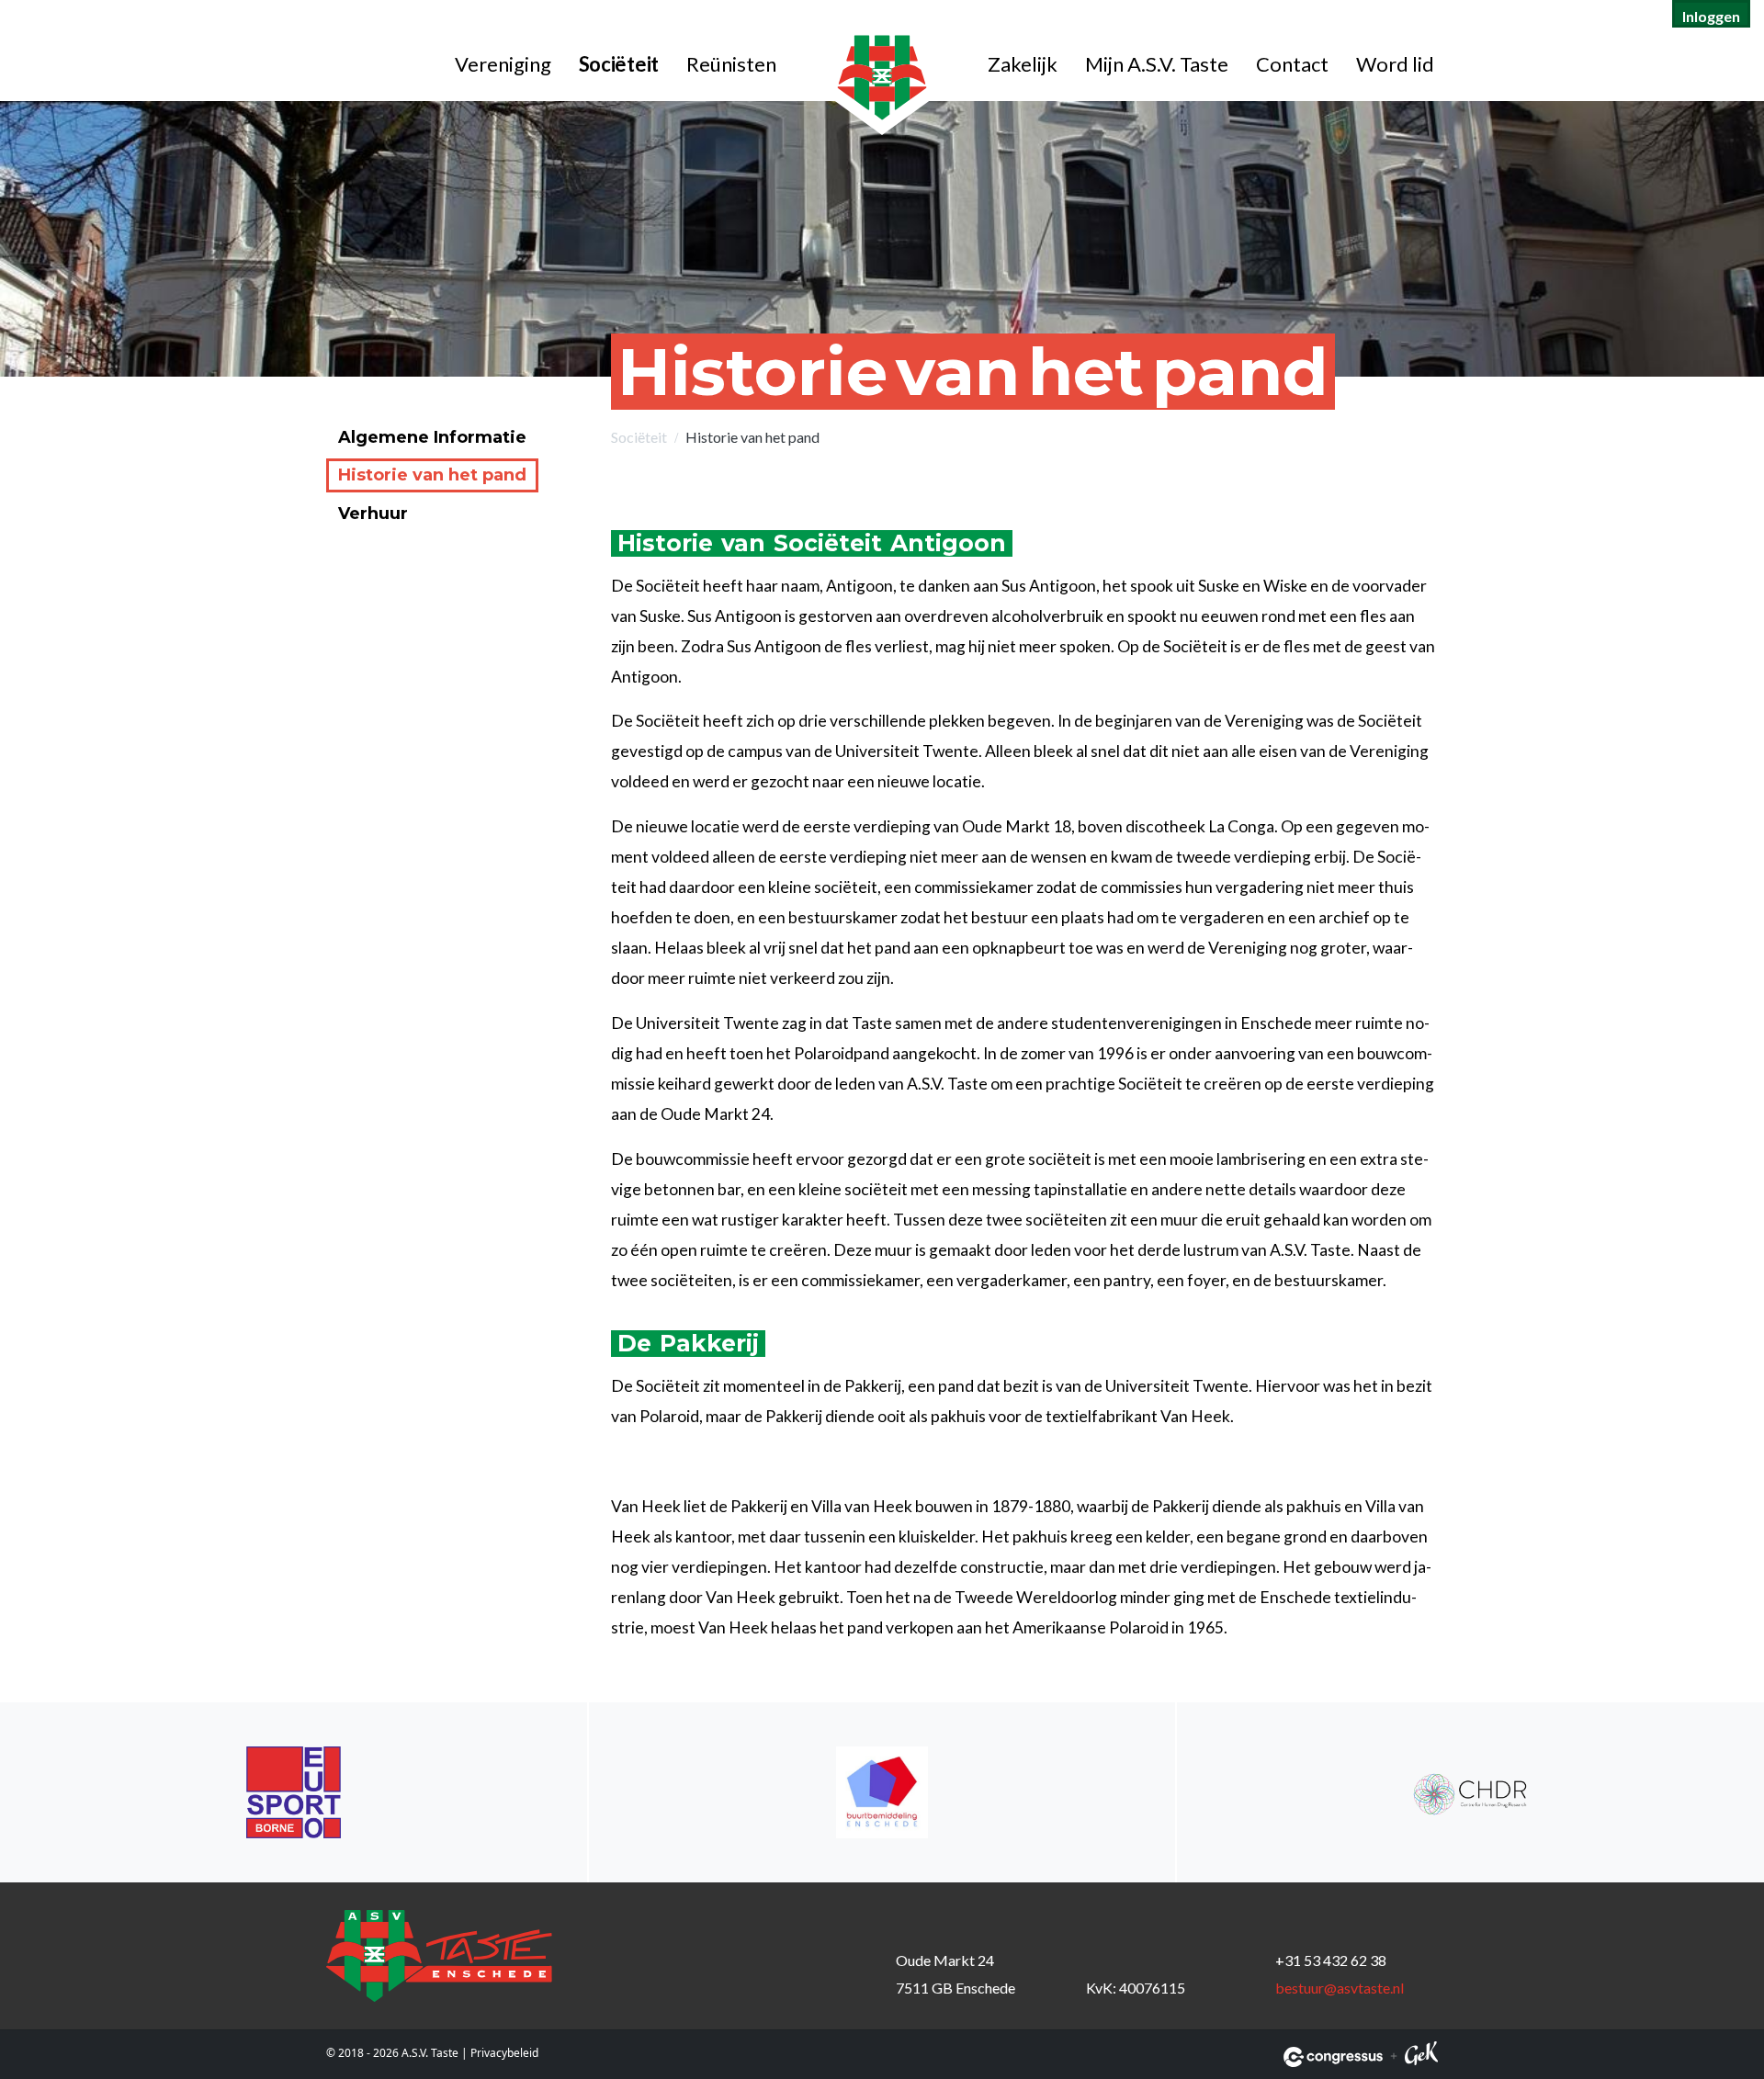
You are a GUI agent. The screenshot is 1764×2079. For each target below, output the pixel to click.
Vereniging (503, 64)
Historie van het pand (432, 475)
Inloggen (1711, 16)
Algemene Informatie (432, 437)
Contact (1292, 64)
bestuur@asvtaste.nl (1340, 1988)
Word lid (1395, 64)
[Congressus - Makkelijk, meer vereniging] (1333, 2057)
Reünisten (731, 64)
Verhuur (373, 514)
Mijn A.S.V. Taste (1157, 64)
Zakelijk (1023, 64)
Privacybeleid (504, 2053)
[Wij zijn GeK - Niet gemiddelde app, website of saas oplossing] (1421, 2056)
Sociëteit (619, 64)
